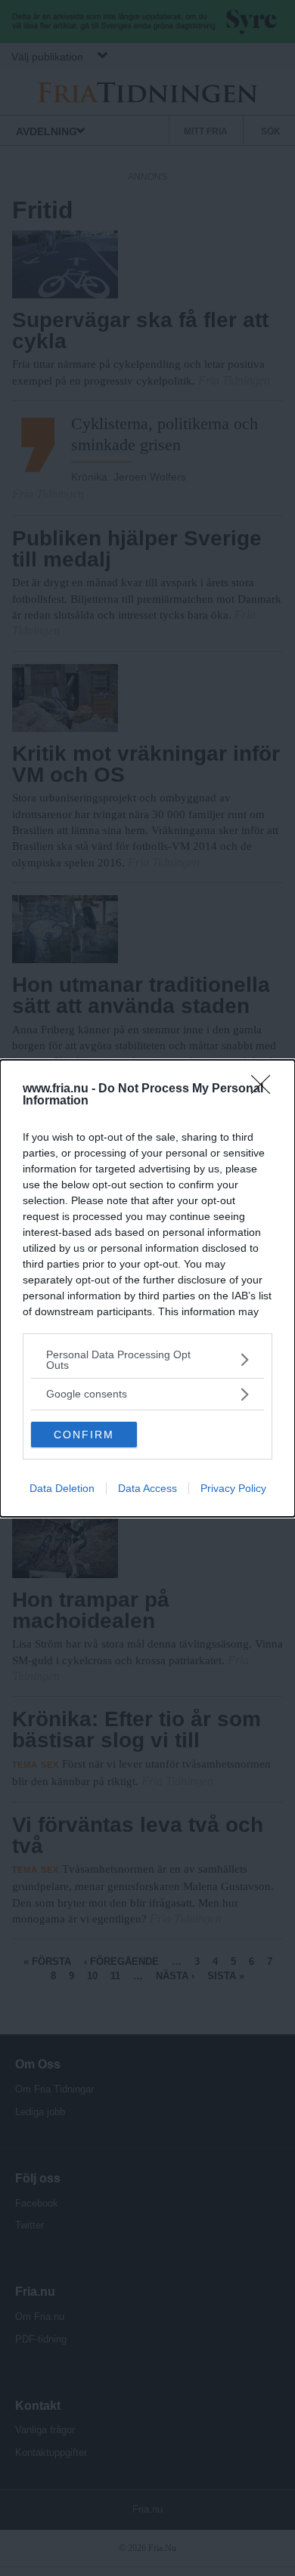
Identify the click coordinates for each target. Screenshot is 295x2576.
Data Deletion (62, 1488)
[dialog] (147, 1288)
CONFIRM (84, 1435)
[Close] (265, 1089)
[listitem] (147, 1360)
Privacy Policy (233, 1488)
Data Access (147, 1488)
